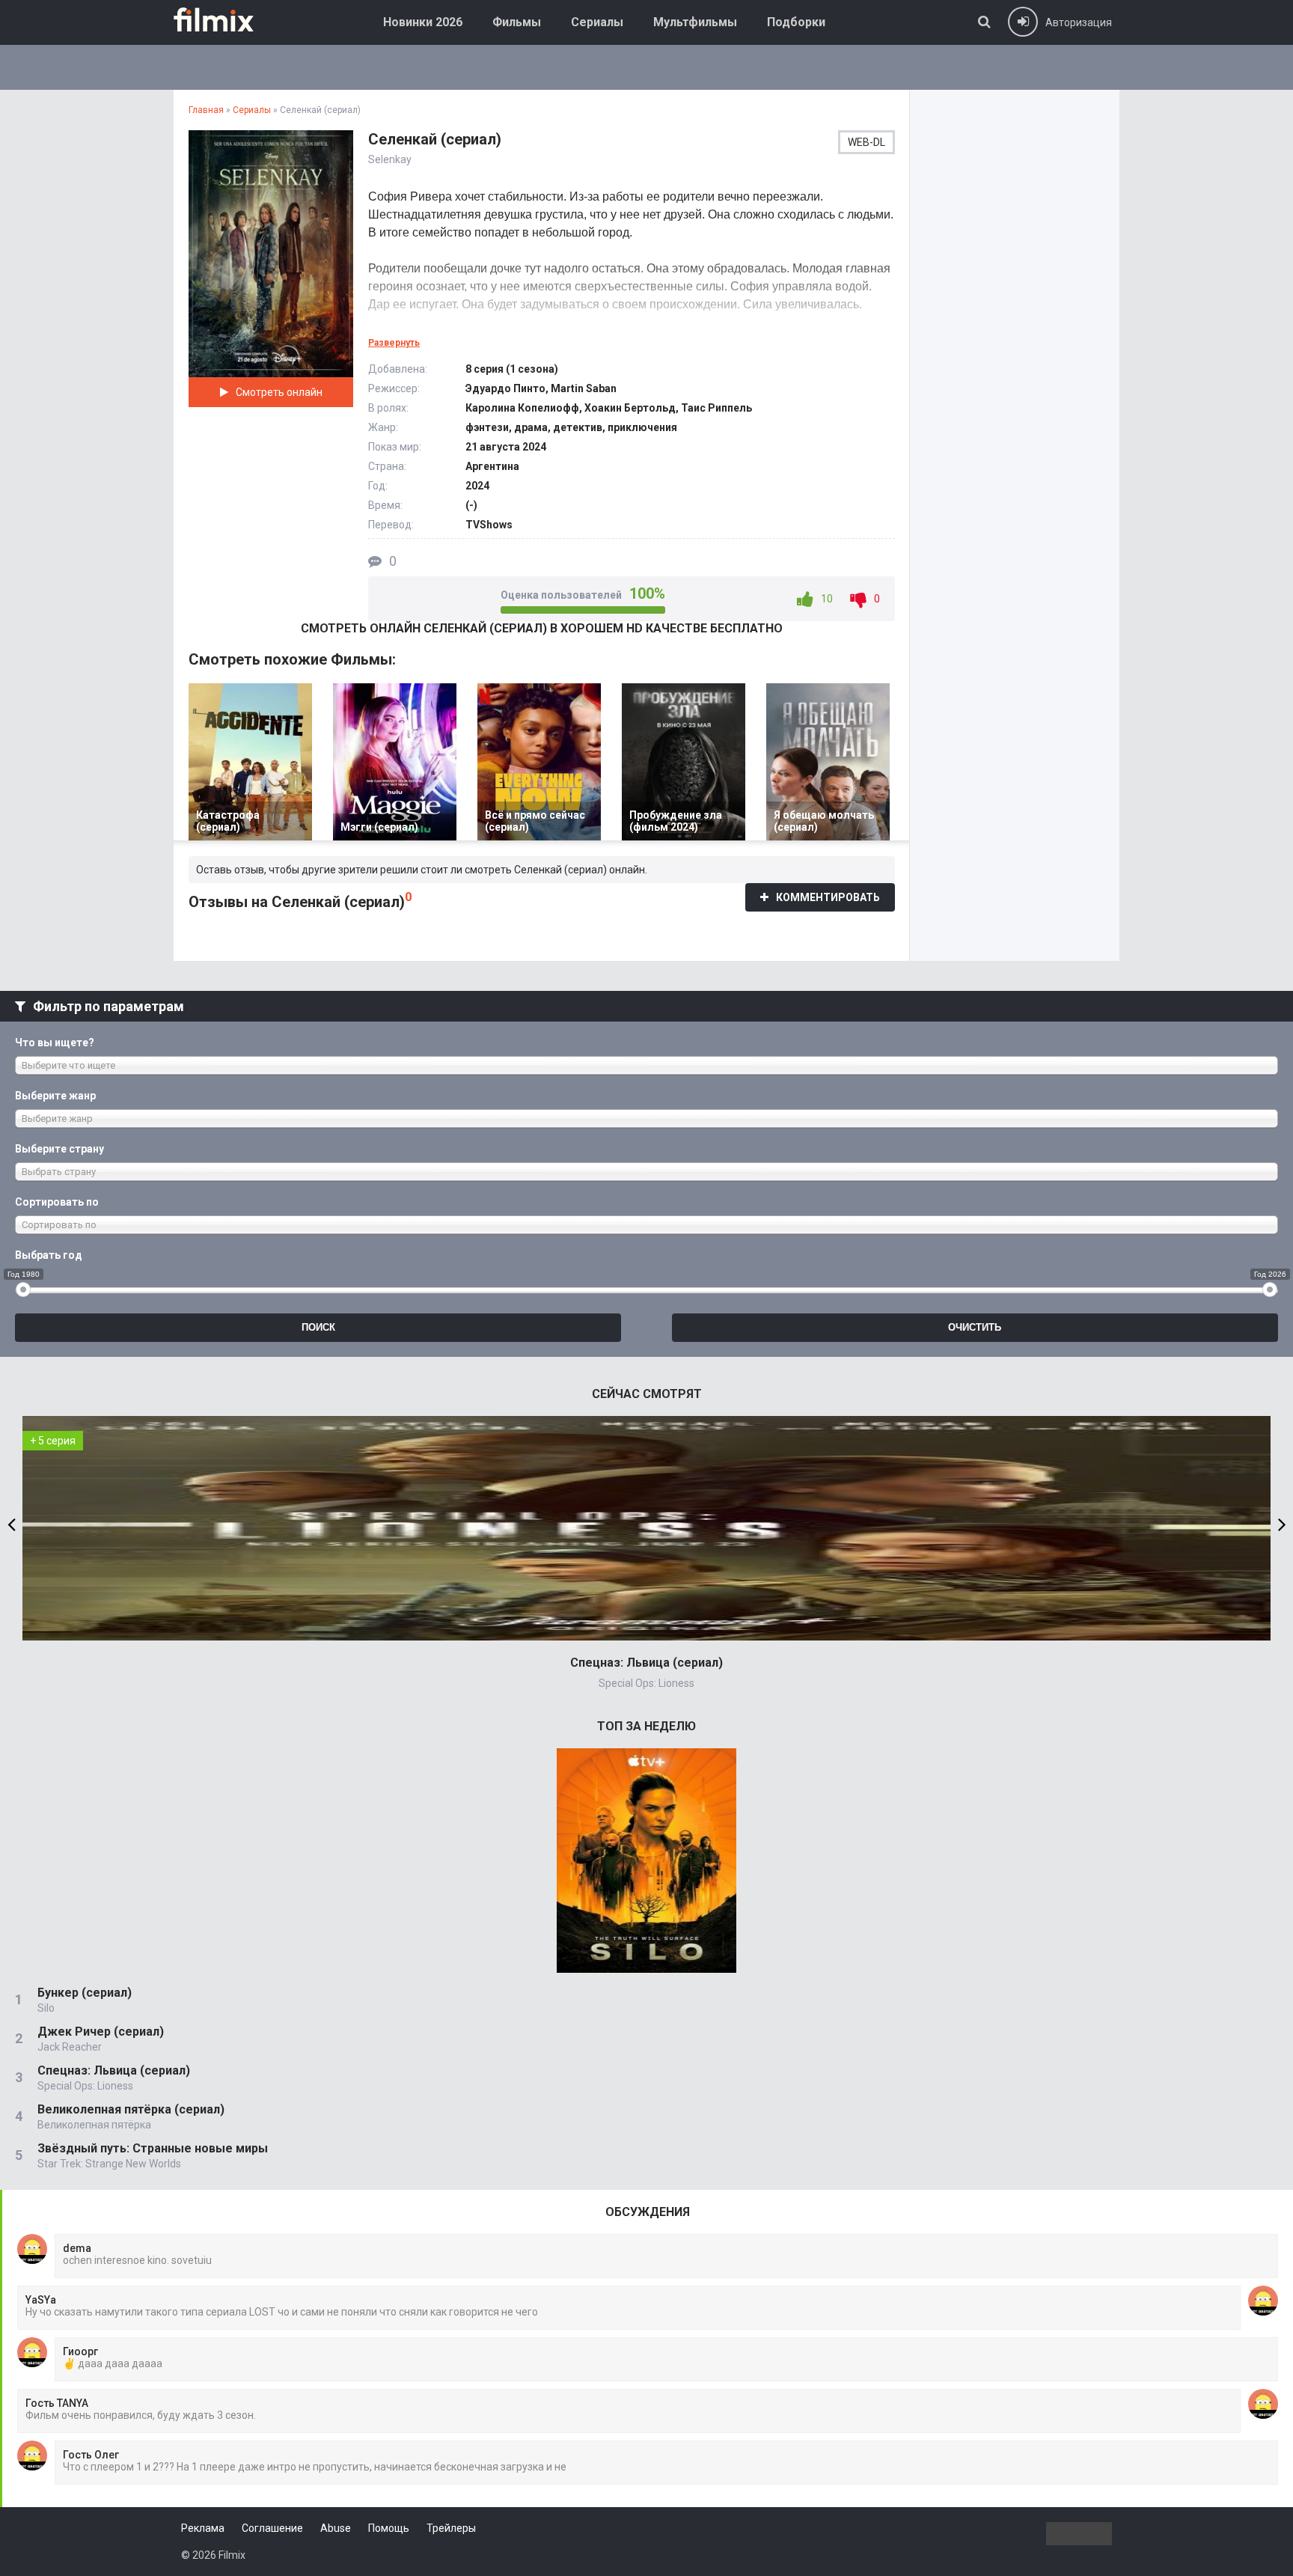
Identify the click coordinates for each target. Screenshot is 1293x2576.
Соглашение (272, 2528)
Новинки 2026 (423, 22)
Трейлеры (451, 2528)
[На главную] (224, 19)
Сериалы (597, 22)
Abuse (336, 2528)
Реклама (203, 2528)
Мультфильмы (695, 22)
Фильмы (517, 22)
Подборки (796, 22)
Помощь (389, 2528)
